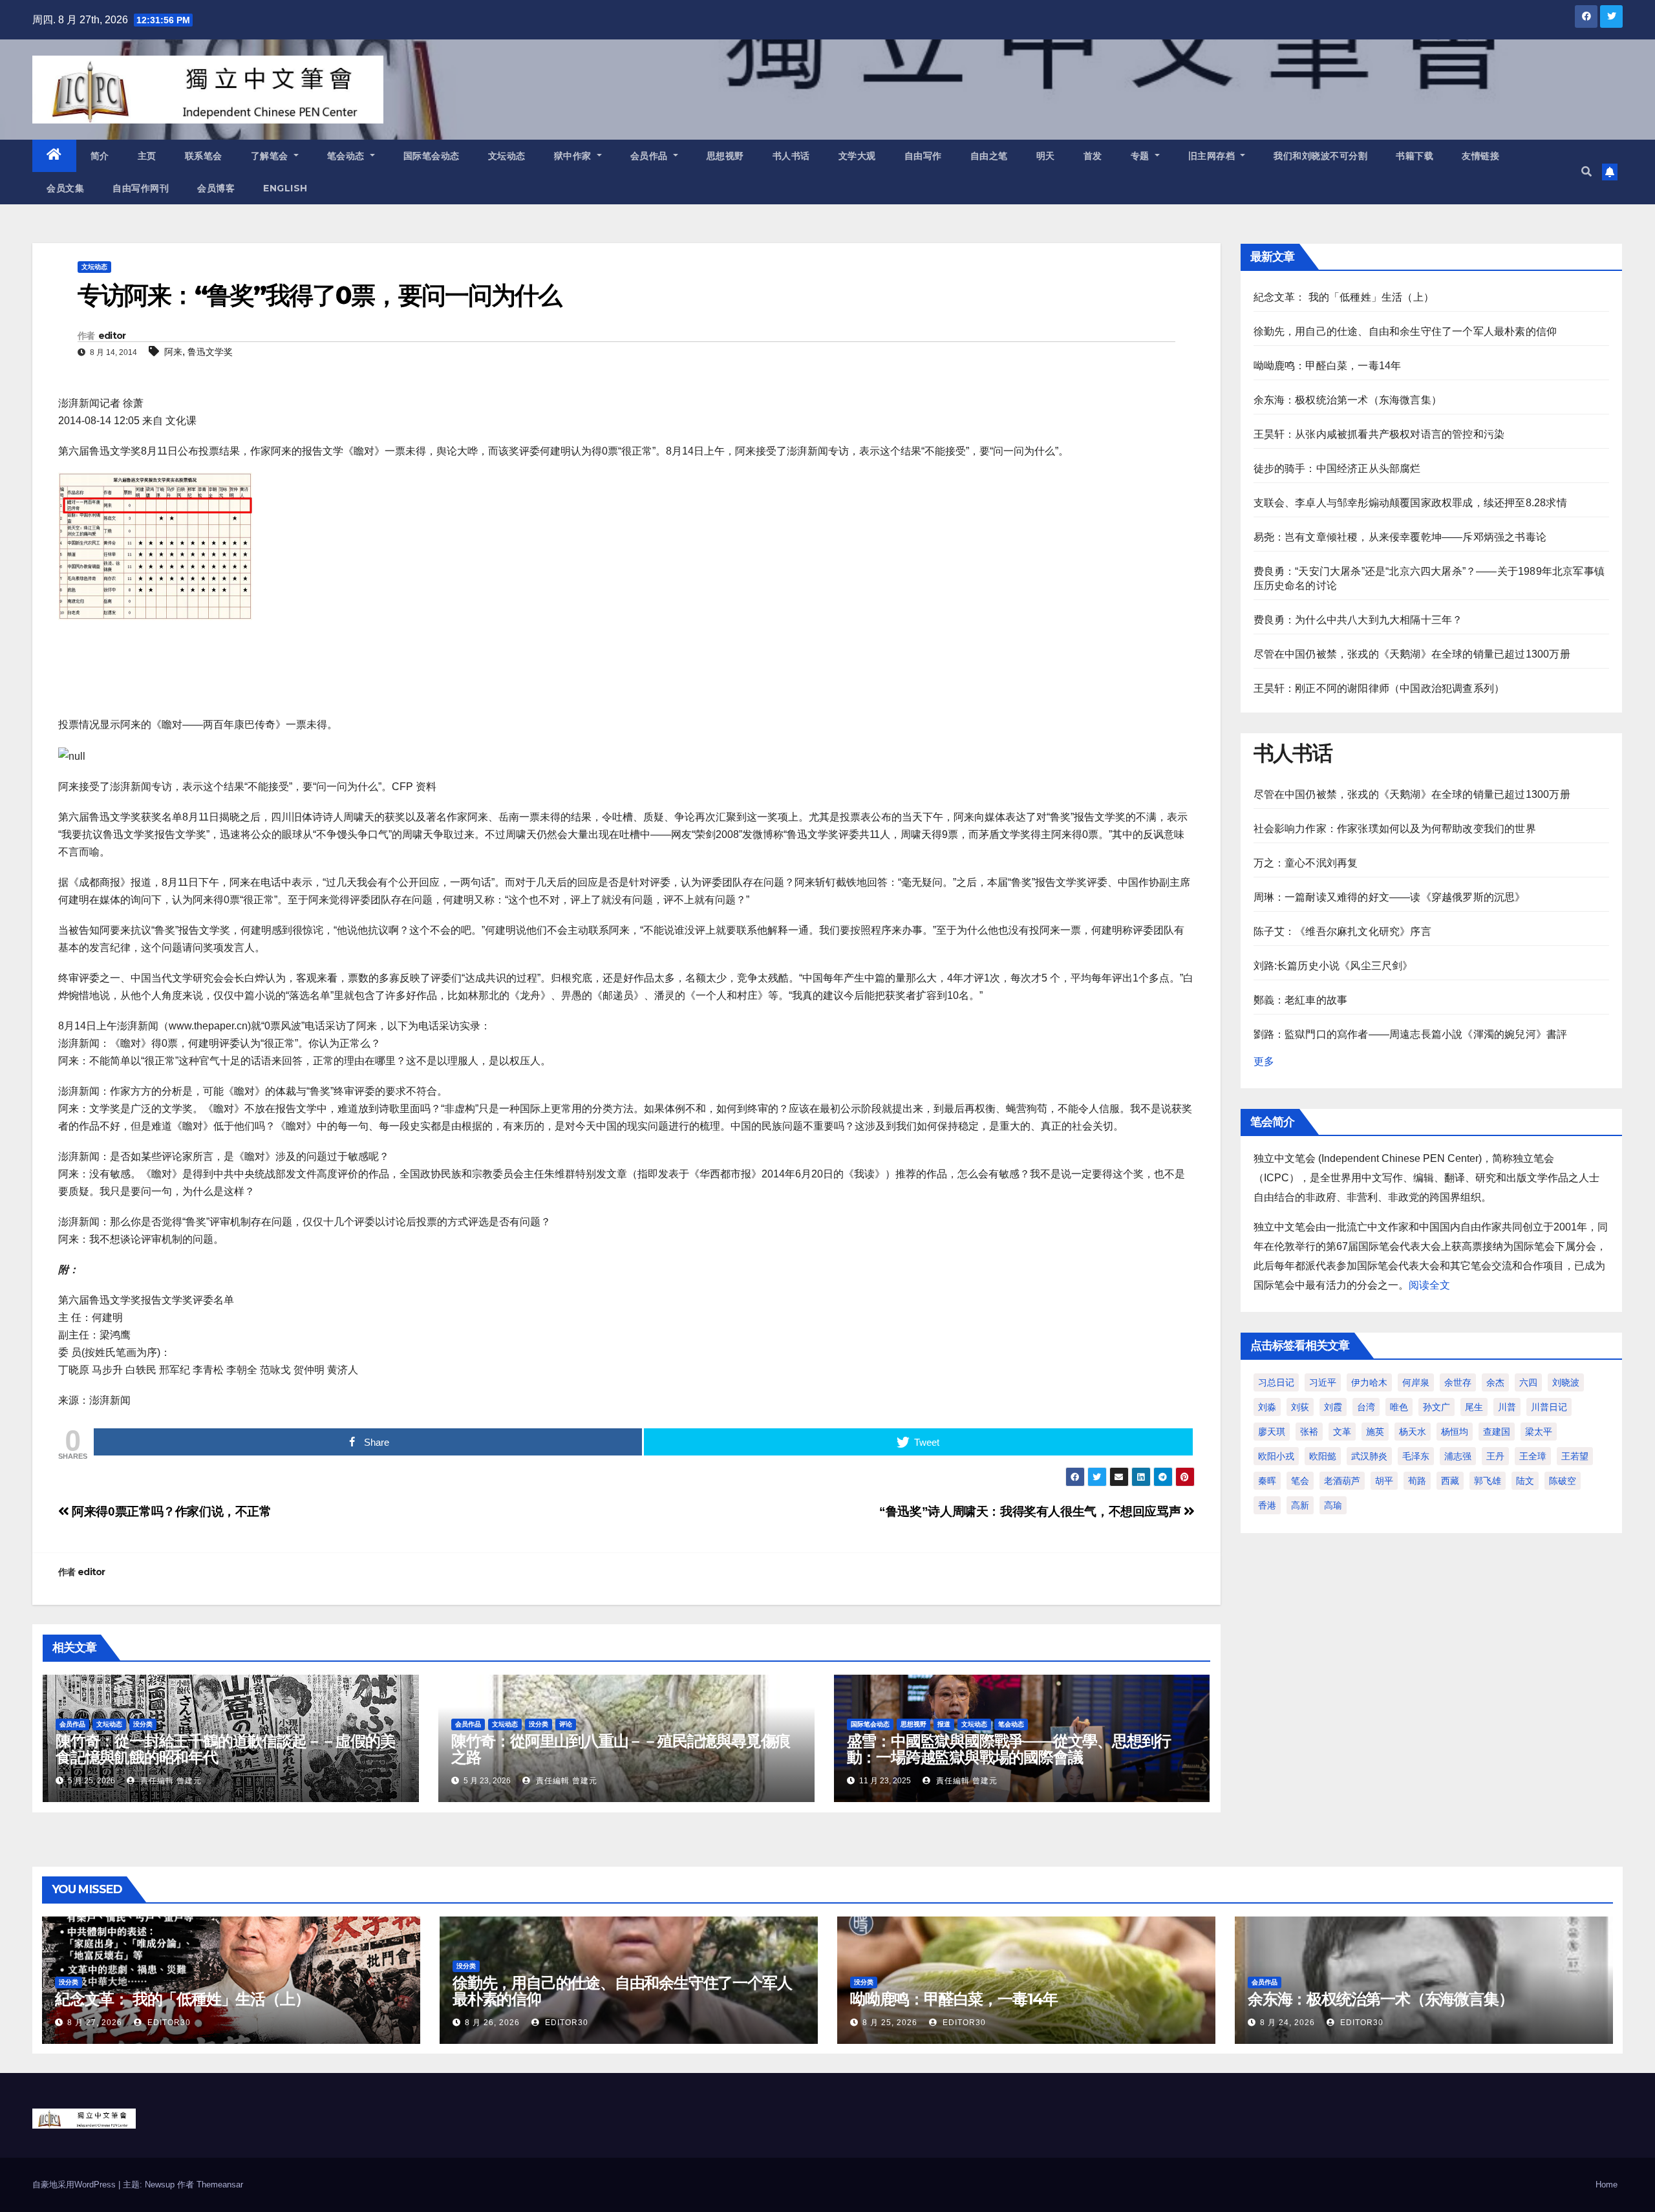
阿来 (173, 352)
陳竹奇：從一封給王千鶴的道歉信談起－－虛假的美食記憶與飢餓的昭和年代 (225, 1749)
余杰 (1495, 1382)
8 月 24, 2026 (1287, 2023)
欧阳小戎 (1276, 1456)
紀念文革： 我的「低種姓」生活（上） (1344, 297)
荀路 (1417, 1481)
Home (1607, 2185)
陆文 (1525, 1481)
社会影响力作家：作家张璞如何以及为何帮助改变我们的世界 (1395, 829)
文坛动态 (507, 156)
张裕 (1309, 1432)
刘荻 (1300, 1407)
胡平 (1384, 1481)
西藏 (1450, 1481)
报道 (944, 1724)
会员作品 (651, 156)
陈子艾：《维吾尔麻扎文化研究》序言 (1342, 931)
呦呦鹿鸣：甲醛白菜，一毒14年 (1328, 366)
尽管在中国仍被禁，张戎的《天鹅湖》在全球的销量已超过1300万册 (1412, 654)
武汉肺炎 (1369, 1456)
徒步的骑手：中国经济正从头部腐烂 (1337, 468)
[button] (1586, 172)
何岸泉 (1416, 1382)
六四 (1528, 1382)
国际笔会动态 (432, 156)
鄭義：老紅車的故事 (1301, 1000)
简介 (100, 156)
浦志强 (1458, 1456)
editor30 (168, 2023)
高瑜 (1333, 1505)
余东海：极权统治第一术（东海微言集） (1348, 400)
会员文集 (65, 188)
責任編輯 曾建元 (170, 1781)
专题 (1142, 156)
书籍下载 (1415, 156)
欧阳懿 (1323, 1456)
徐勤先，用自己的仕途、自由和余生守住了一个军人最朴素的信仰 (1405, 331)
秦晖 (1267, 1481)
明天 (1046, 156)
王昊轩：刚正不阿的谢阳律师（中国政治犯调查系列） (1379, 688)
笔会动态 (347, 156)
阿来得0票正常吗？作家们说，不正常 (170, 1511)
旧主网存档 (1213, 156)
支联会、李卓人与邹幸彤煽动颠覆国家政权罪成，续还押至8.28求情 (1410, 503)
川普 (1507, 1407)
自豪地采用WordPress (75, 2185)
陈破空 (1563, 1481)
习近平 (1323, 1382)
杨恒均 (1455, 1432)
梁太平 (1539, 1432)
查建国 (1497, 1432)
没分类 (143, 1724)
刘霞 (1333, 1407)
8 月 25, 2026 (890, 2023)
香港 (1267, 1505)
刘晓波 (1566, 1382)
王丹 (1495, 1456)
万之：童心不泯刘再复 (1306, 863)
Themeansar (220, 2185)
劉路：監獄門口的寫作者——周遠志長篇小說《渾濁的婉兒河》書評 (1411, 1034)
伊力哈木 (1369, 1382)
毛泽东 (1416, 1456)
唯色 (1399, 1407)
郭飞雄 (1488, 1481)
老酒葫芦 (1342, 1481)
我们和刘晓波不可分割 (1320, 156)
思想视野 (725, 156)
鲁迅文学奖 (210, 352)
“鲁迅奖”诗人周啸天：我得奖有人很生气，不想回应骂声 (1031, 1511)
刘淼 (1267, 1407)
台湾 (1366, 1407)
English (285, 188)
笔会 (1300, 1481)
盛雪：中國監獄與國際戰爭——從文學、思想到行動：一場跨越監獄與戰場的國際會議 (1009, 1749)
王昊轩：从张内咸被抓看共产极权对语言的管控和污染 (1379, 434)
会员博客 (216, 188)
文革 (1342, 1432)
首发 (1093, 156)
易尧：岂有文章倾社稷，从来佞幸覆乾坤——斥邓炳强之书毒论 (1400, 537)
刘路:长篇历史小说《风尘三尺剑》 (1333, 966)
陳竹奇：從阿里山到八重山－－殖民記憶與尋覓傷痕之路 (621, 1749)
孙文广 (1436, 1407)
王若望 (1575, 1456)
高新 (1300, 1505)
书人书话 (791, 156)
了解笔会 (271, 156)
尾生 (1474, 1407)
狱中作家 (574, 156)
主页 (147, 156)
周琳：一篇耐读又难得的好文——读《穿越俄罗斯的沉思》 (1390, 897)
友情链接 (1480, 156)
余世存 (1458, 1382)
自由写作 (923, 156)
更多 (1264, 1061)
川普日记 (1549, 1407)
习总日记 (1276, 1382)
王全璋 (1533, 1456)
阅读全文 (1429, 1285)
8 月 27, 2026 (95, 2023)
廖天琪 (1272, 1432)
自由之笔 (989, 156)
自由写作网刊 (141, 188)
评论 (566, 1724)
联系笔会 (204, 156)
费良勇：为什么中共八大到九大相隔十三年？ (1358, 620)
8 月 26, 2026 (492, 2023)
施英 (1375, 1432)
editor (112, 336)
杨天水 (1413, 1432)
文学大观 (857, 156)
